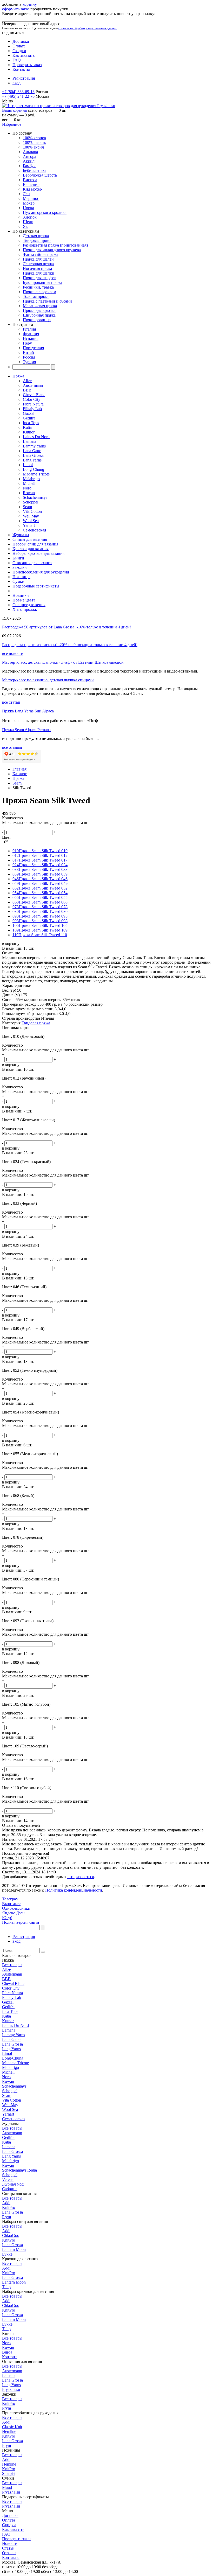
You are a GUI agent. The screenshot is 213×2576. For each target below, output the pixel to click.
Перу (27, 343)
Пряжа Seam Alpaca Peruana (26, 730)
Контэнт (9, 2357)
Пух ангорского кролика (45, 212)
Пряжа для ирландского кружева (52, 250)
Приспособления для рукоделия (41, 572)
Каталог (20, 774)
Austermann (33, 385)
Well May (31, 516)
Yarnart (29, 525)
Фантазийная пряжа (41, 254)
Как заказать (24, 55)
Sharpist (9, 2473)
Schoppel (31, 502)
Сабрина (10, 2189)
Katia (27, 427)
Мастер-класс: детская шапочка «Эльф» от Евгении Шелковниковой (63, 662)
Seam (27, 507)
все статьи (11, 702)
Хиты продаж (25, 609)
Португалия (33, 348)
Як (25, 226)
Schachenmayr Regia (19, 2170)
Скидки (19, 51)
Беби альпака (35, 170)
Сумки (18, 581)
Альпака (30, 152)
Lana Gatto (32, 451)
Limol (28, 465)
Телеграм (10, 1899)
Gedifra (29, 418)
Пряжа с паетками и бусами (47, 301)
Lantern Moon (14, 2249)
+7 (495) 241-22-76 (18, 96)
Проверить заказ (27, 65)
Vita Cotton (32, 511)
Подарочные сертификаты (36, 586)
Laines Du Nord (36, 437)
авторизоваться (80, 1877)
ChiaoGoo (11, 2235)
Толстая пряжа (36, 296)
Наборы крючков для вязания (38, 553)
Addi (6, 2203)
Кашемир (31, 184)
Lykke (7, 2254)
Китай (28, 352)
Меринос (31, 198)
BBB (27, 390)
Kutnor (29, 432)
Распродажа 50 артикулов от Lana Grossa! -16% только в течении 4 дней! (66, 627)
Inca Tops (31, 423)
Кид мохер (32, 189)
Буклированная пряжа (42, 282)
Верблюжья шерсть (40, 175)
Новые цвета (24, 600)
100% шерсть (34, 142)
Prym (6, 2217)
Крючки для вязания (31, 549)
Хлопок (30, 217)
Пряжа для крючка (39, 310)
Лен (26, 194)
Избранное (12, 124)
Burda (7, 2352)
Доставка (21, 41)
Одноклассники (16, 1908)
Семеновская (34, 530)
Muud (7, 2487)
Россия (29, 357)
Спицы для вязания (30, 539)
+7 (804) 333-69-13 (18, 92)
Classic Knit (12, 2427)
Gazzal (29, 413)
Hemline (9, 2431)
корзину (30, 4)
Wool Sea (31, 521)
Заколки (20, 567)
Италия (29, 329)
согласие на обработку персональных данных (88, 28)
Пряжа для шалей (38, 259)
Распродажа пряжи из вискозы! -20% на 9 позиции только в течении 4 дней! (70, 645)
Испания (31, 338)
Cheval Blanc (34, 395)
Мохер (29, 203)
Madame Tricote (36, 474)
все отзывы (12, 747)
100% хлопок (35, 138)
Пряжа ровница (37, 320)
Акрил (29, 161)
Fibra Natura (33, 404)
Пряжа (18, 376)
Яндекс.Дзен (13, 1913)
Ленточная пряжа (38, 264)
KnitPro (9, 2207)
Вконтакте (11, 1904)
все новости (13, 653)
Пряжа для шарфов (40, 278)
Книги (18, 558)
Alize (27, 381)
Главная (19, 769)
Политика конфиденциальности (74, 1890)
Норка (28, 208)
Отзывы (9, 2553)
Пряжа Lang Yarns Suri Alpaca (28, 711)
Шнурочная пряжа (39, 315)
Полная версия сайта (21, 1922)
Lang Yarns (32, 460)
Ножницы (21, 577)
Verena (8, 2179)
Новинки (21, 595)
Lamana (29, 441)
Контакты (21, 69)
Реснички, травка (38, 287)
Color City (32, 399)
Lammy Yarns (34, 446)
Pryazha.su (11, 2389)
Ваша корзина (14, 110)
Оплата (19, 46)
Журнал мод (13, 2184)
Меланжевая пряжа (40, 306)
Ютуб (7, 1918)
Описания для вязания (32, 563)
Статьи (8, 2548)
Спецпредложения (29, 605)
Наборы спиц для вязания (35, 544)
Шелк (28, 222)
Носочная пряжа (37, 268)
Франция (31, 334)
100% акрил (33, 147)
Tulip (6, 2287)
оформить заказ (16, 9)
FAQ (17, 60)
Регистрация (24, 78)
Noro (27, 488)
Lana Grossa (33, 455)
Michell (29, 483)
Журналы (21, 535)
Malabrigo (31, 479)
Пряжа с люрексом (39, 292)
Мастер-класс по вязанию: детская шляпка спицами (48, 680)
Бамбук (29, 166)
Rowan (29, 493)
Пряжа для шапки (39, 273)
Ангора (29, 156)
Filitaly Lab (32, 409)
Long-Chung (34, 469)
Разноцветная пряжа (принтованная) (55, 245)
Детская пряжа (36, 236)
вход (16, 83)
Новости (10, 2543)
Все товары (12, 1965)
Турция (29, 362)
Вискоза (30, 180)
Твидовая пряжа (37, 240)
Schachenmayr (35, 497)
